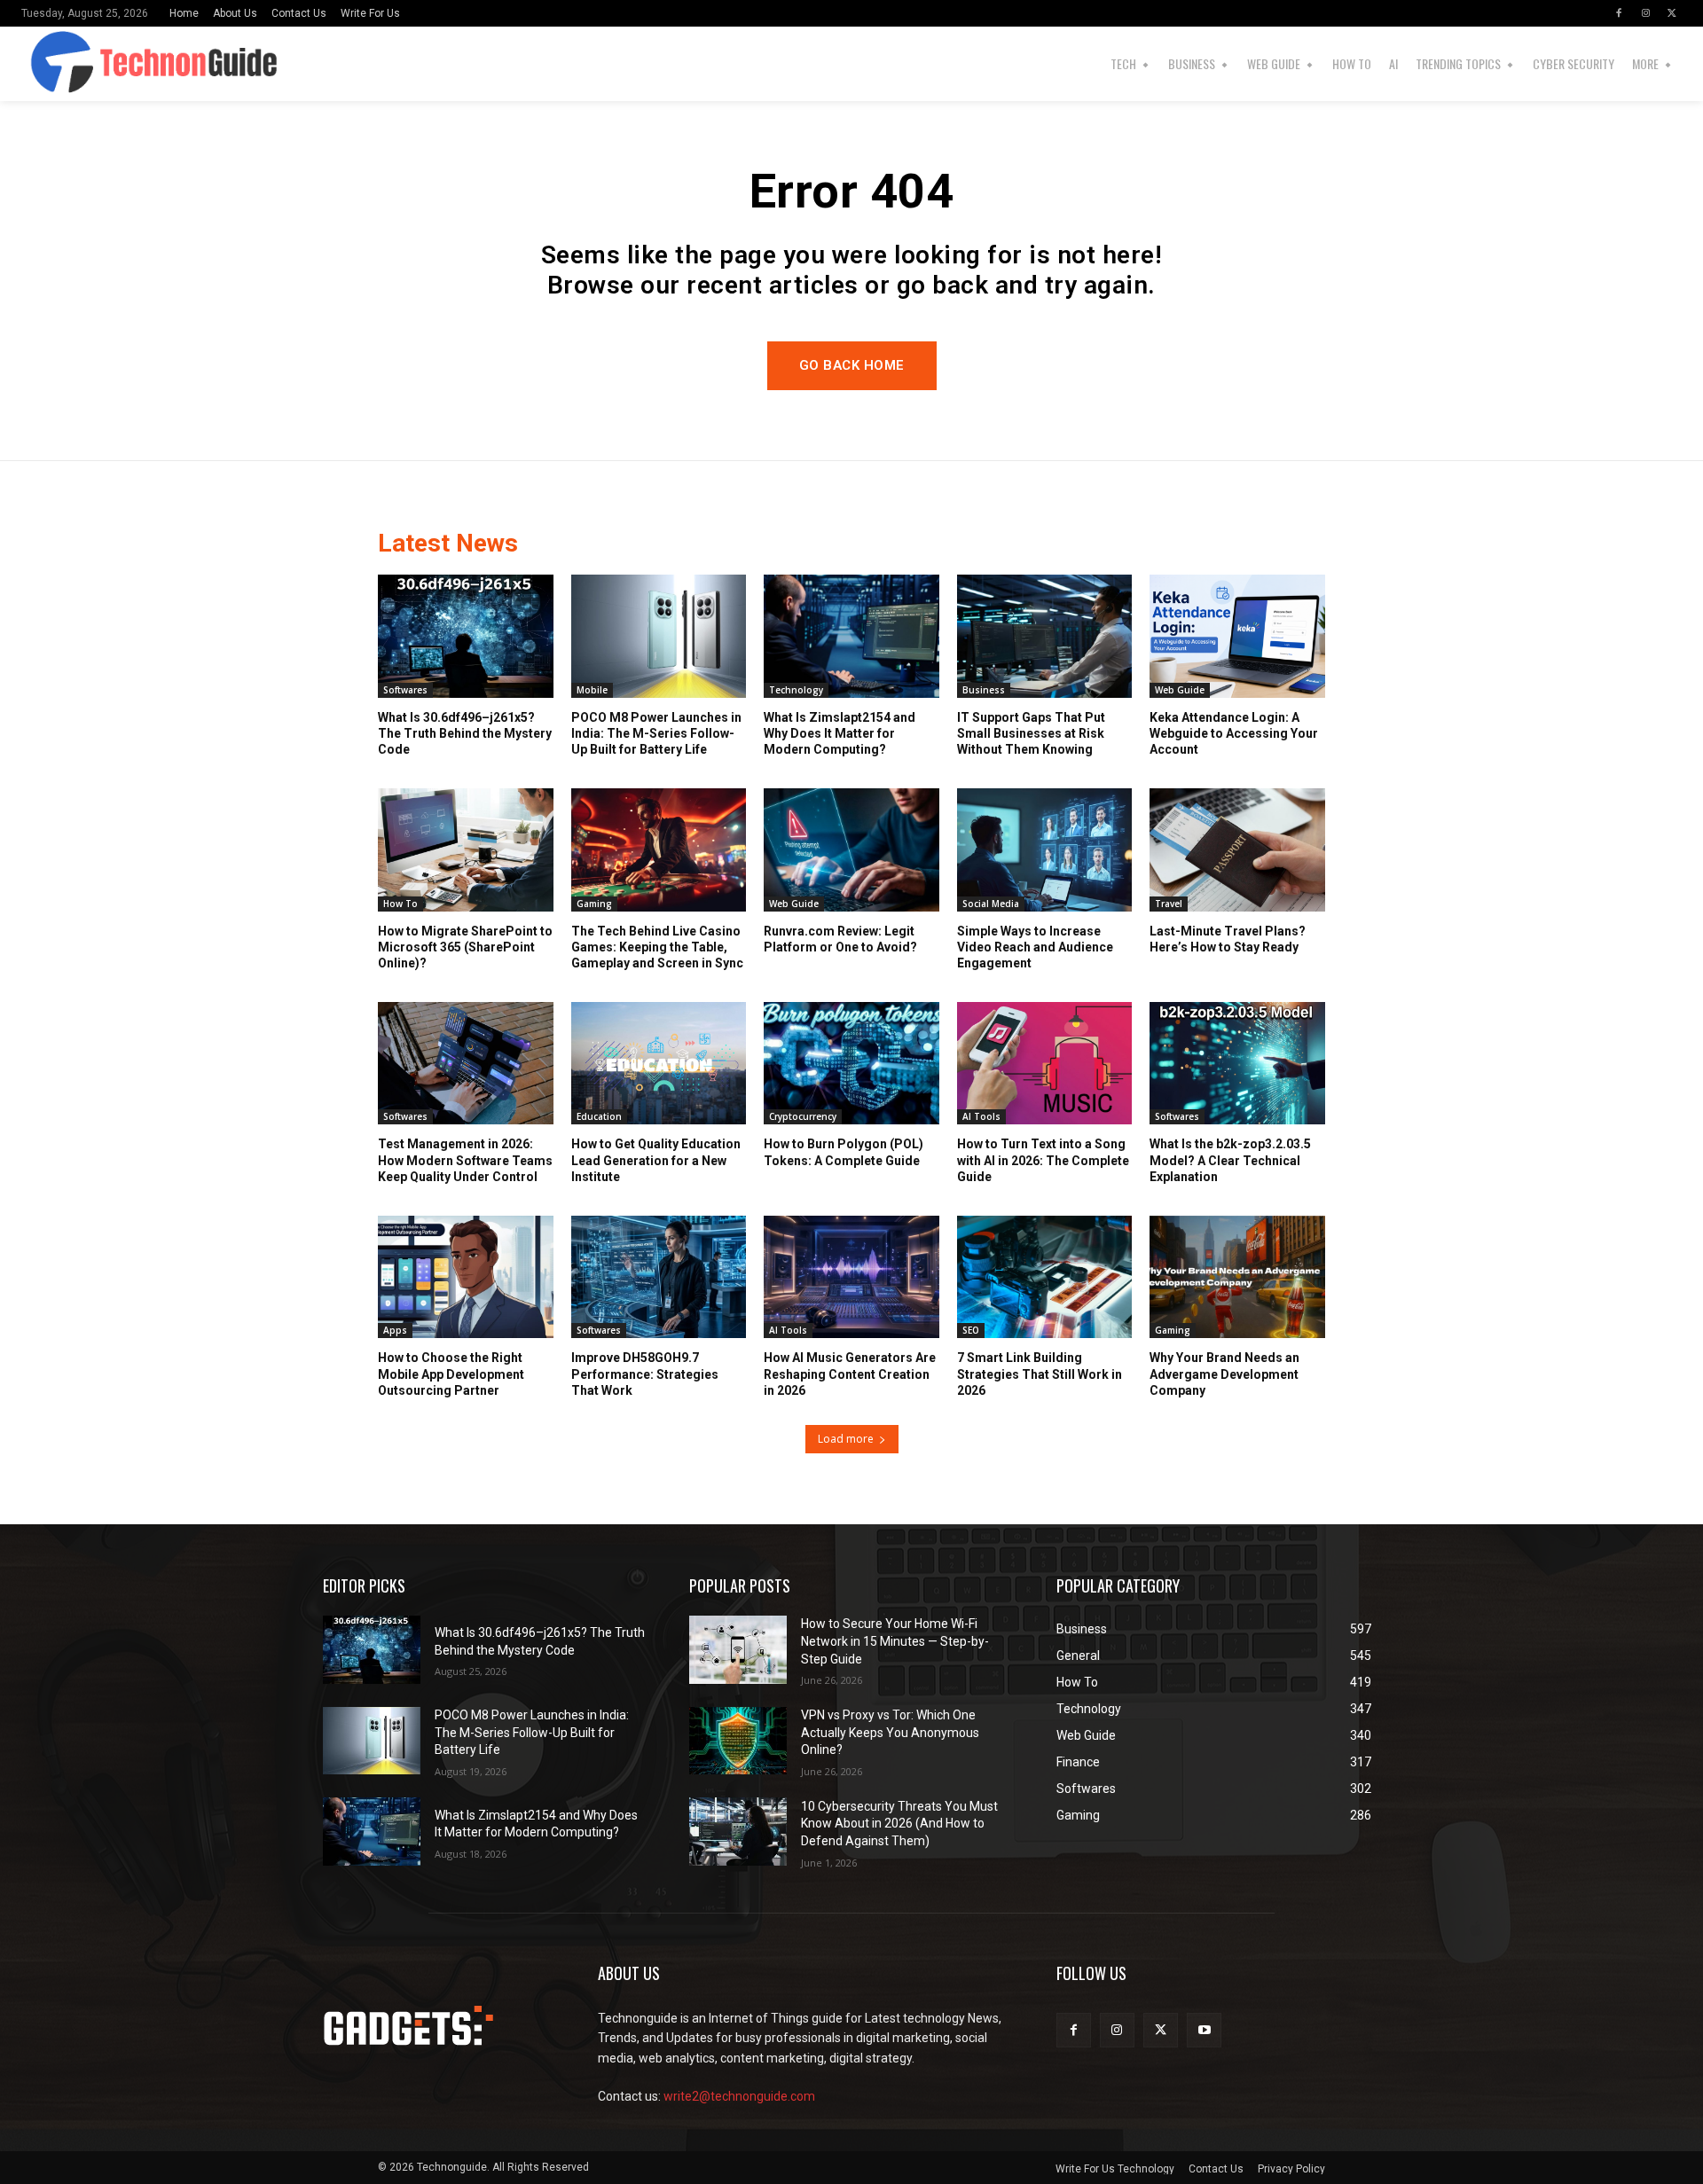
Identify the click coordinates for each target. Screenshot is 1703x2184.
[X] (1672, 13)
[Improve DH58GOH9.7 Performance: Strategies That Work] (659, 1277)
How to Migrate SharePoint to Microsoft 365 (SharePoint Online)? (465, 947)
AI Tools (981, 1116)
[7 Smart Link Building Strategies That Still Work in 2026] (1045, 1277)
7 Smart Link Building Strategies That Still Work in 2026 (1040, 1374)
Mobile (592, 690)
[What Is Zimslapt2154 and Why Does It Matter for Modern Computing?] (851, 636)
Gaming (594, 904)
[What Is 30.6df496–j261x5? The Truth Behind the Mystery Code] (466, 636)
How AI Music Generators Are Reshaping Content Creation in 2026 (850, 1374)
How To (400, 904)
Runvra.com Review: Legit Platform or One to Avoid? (840, 939)
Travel (1169, 904)
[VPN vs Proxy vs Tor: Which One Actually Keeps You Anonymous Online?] (738, 1741)
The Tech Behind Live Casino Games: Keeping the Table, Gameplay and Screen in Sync (657, 947)
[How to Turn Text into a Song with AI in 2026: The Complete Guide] (1045, 1063)
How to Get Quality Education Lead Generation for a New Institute (656, 1160)
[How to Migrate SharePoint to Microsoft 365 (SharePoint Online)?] (466, 849)
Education (599, 1116)
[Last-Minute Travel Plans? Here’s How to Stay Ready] (1237, 849)
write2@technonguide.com (739, 2096)
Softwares (405, 690)
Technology (796, 690)
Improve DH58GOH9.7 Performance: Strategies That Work (645, 1374)
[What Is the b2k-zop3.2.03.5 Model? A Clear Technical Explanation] (1237, 1063)
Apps (395, 1330)
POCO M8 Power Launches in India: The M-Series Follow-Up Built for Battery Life (656, 733)
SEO (971, 1330)
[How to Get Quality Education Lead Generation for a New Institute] (659, 1063)
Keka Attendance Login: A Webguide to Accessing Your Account (1234, 733)
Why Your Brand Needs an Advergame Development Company (1224, 1374)
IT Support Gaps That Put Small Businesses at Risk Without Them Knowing (1031, 733)
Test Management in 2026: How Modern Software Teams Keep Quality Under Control (465, 1160)
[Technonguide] (68, 64)
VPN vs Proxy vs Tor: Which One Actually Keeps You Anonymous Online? (890, 1732)
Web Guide (1180, 690)
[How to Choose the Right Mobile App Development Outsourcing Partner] (466, 1277)
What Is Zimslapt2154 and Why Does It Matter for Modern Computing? (840, 733)
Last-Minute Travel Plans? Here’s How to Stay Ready (1228, 939)
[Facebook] (1619, 13)
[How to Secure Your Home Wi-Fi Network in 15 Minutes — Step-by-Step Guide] (738, 1650)
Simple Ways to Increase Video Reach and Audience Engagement (1035, 947)
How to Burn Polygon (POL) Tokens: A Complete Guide (844, 1152)
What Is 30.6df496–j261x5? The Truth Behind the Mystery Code (465, 733)
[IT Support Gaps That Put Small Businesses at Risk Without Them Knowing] (1045, 636)
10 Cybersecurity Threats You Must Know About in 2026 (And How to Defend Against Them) (899, 1824)
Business (984, 690)
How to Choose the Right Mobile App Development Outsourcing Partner (451, 1374)
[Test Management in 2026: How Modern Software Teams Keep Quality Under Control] (466, 1063)
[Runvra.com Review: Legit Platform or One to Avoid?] (851, 849)
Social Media (991, 904)
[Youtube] (1204, 2030)
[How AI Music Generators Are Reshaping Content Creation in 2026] (851, 1277)
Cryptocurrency (803, 1116)
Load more (846, 1439)
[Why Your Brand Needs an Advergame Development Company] (1237, 1277)
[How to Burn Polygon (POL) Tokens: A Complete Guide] (851, 1063)
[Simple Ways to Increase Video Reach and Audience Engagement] (1045, 849)
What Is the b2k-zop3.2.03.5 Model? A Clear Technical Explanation (1230, 1160)
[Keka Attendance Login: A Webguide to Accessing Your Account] (1237, 636)
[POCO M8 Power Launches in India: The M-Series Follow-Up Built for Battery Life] (659, 636)
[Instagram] (1645, 13)
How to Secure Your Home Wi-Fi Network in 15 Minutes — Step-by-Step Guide (895, 1641)
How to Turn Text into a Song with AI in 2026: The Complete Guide (1043, 1160)
